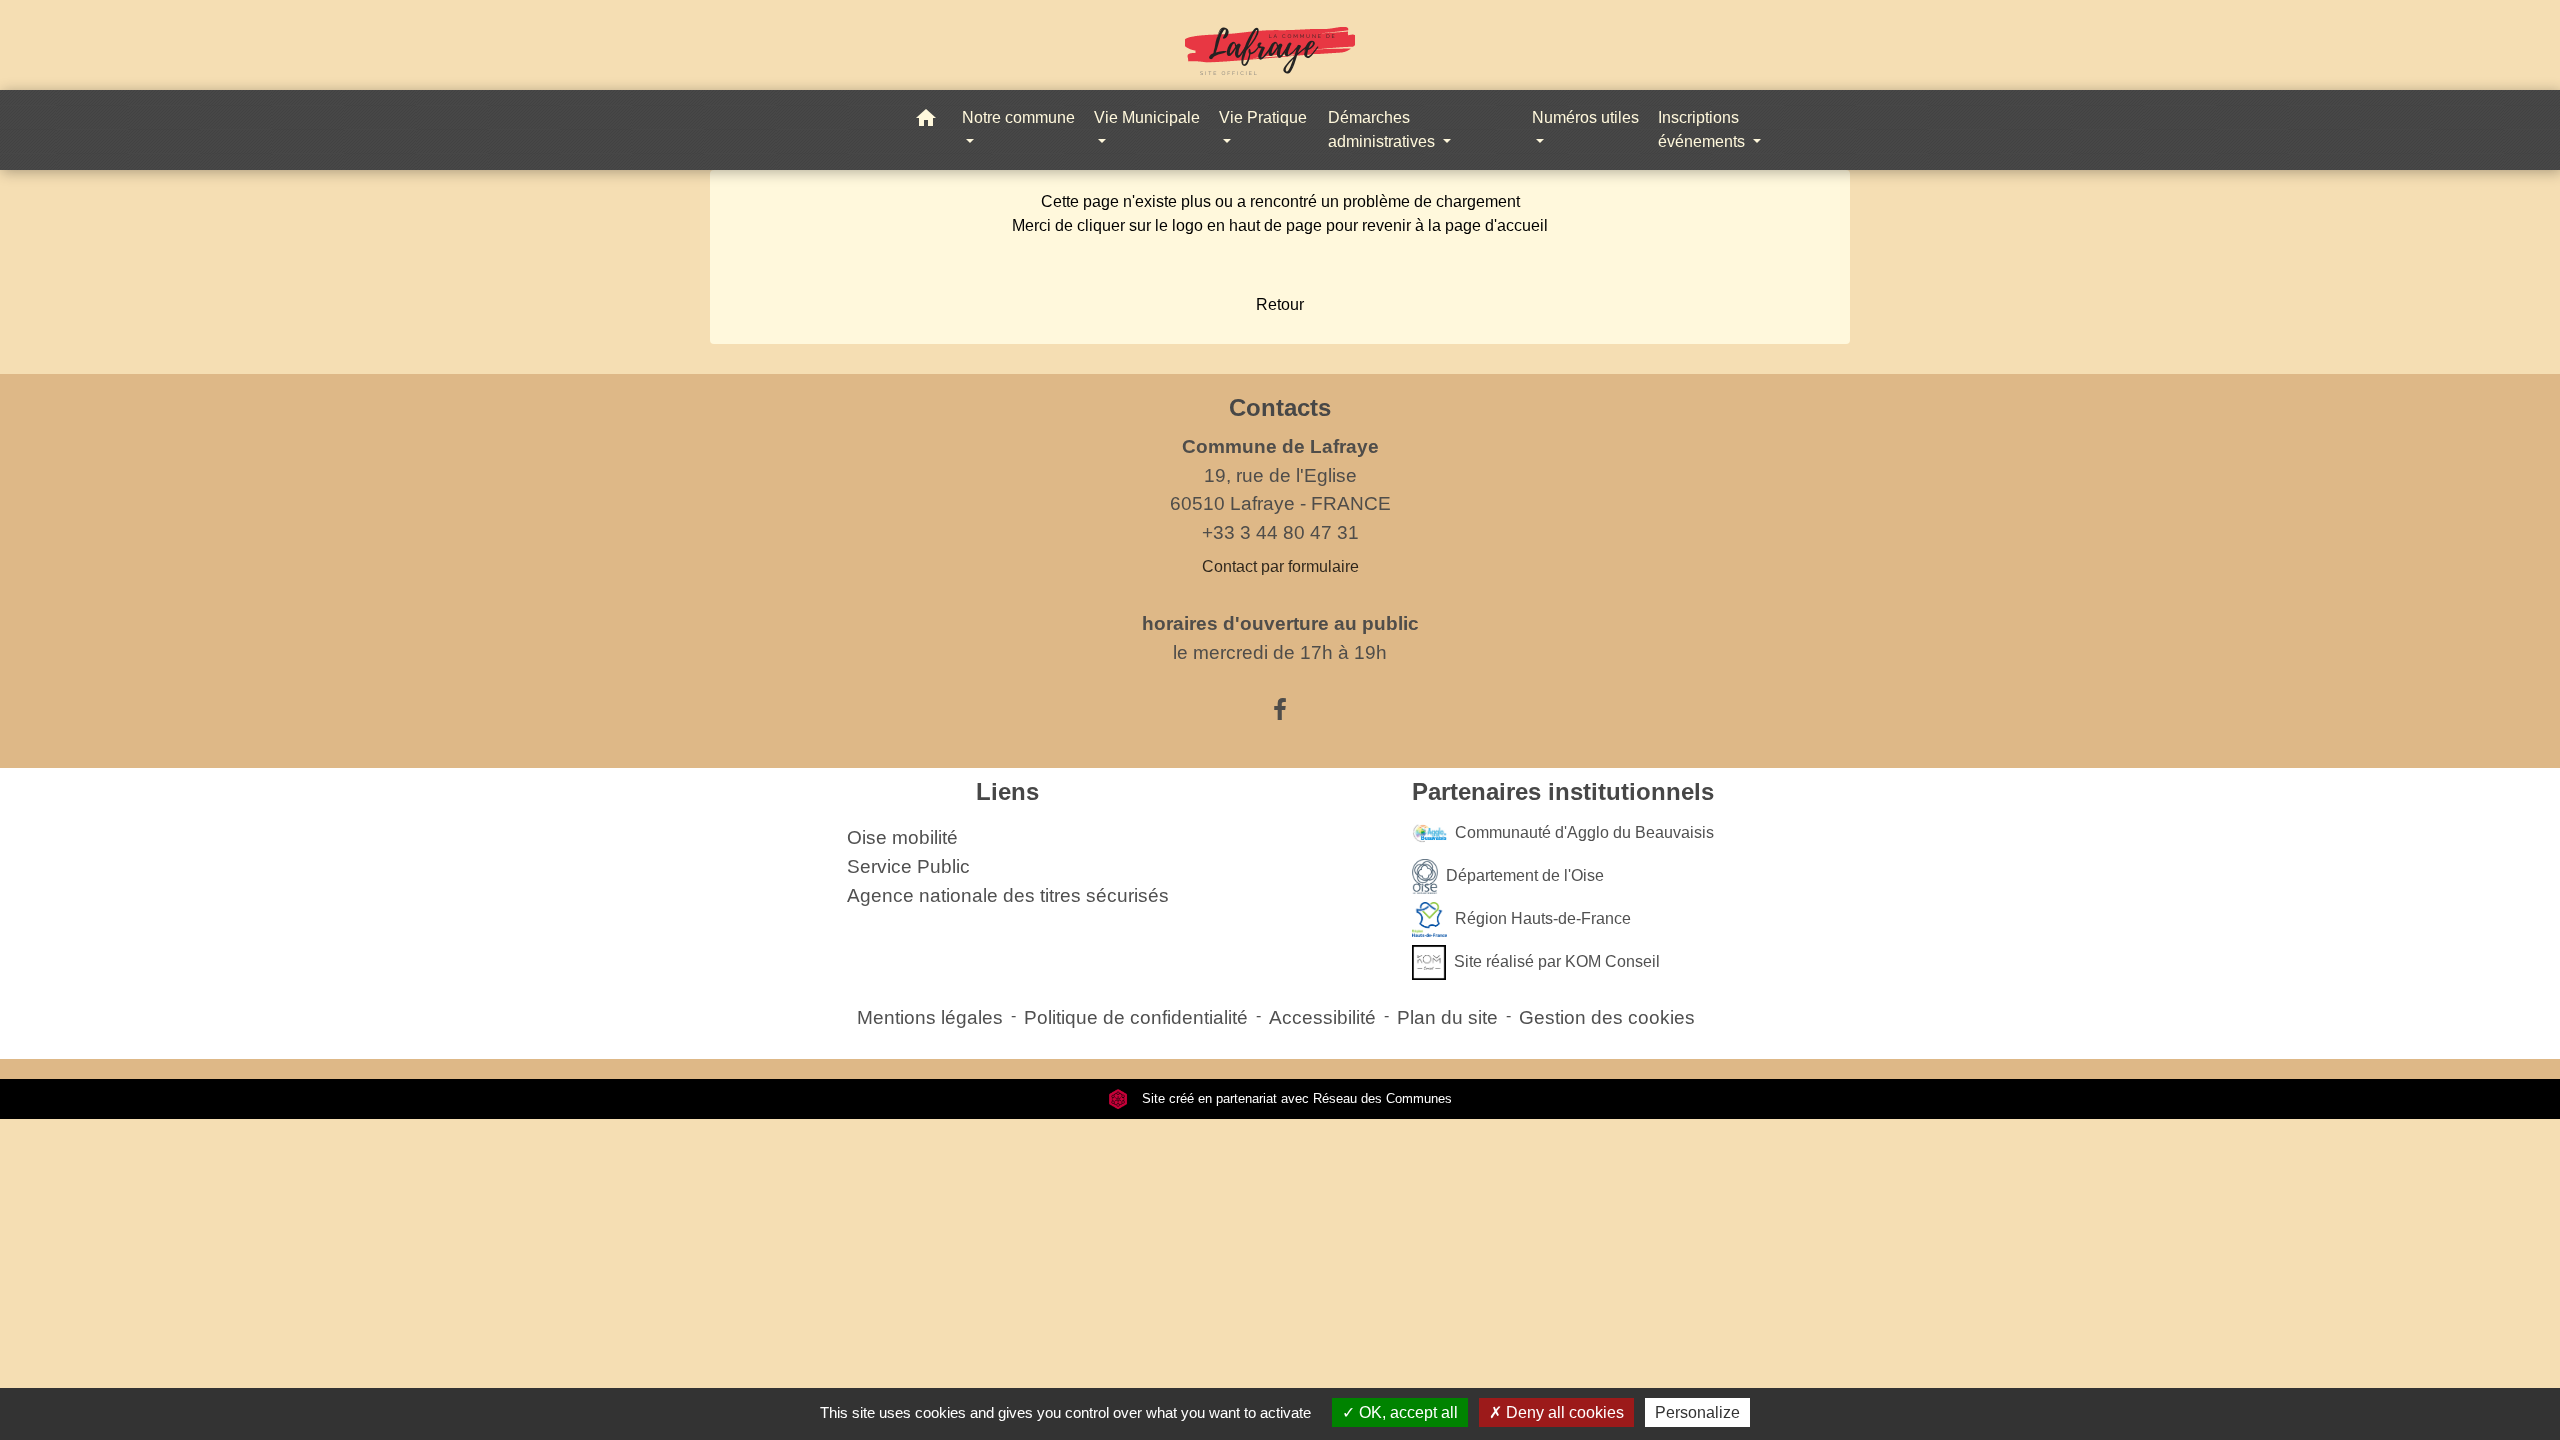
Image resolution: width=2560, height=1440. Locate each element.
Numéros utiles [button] (1585, 117)
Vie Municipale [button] (1147, 117)
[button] (926, 121)
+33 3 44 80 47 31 (1280, 532)
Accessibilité (1322, 1017)
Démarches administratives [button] (1383, 129)
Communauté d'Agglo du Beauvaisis (1584, 832)
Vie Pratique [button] (1263, 117)
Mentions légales (930, 1017)
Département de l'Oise (1525, 875)
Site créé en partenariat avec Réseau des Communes (1295, 1098)
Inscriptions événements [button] (1703, 129)
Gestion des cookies (1607, 1017)
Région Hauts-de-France (1543, 918)
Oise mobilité (902, 837)
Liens (1007, 791)
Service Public (908, 866)
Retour (1280, 304)
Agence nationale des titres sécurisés (1008, 895)
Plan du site (1447, 1017)
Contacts (1280, 407)
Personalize (1697, 1412)
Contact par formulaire (1280, 566)
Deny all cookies (1563, 1412)
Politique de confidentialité (1136, 1017)
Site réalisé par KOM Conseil (1557, 961)
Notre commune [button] (1018, 117)
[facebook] (1280, 710)
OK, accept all (1406, 1412)
